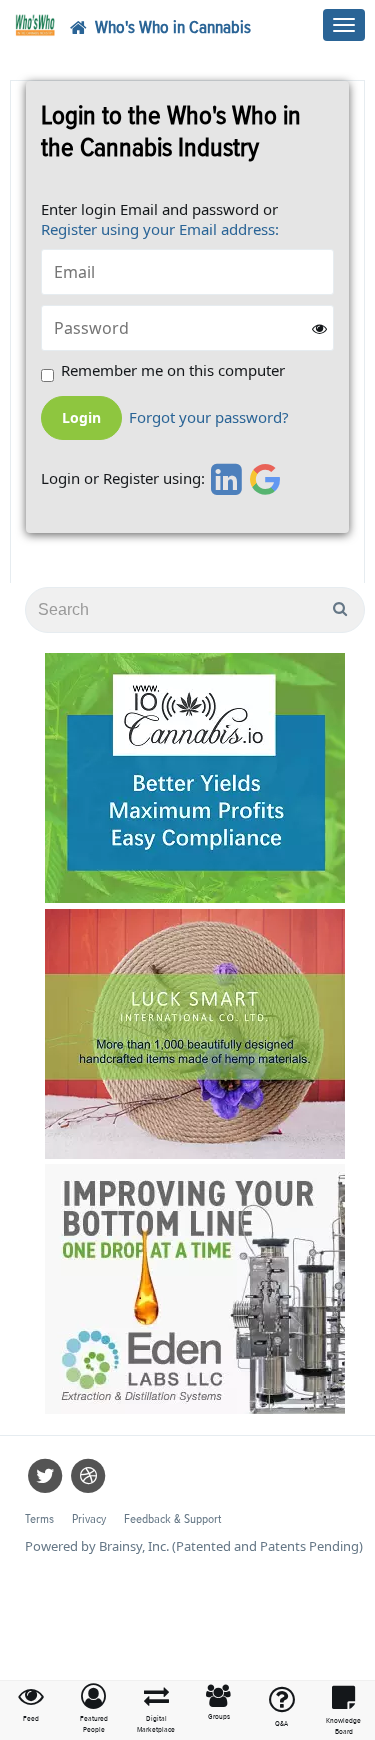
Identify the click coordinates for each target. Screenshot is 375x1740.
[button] (94, 1709)
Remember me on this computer (173, 370)
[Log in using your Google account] (265, 479)
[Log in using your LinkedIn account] (223, 479)
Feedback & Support (172, 1519)
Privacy (89, 1519)
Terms (39, 1519)
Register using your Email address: (160, 229)
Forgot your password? (209, 417)
